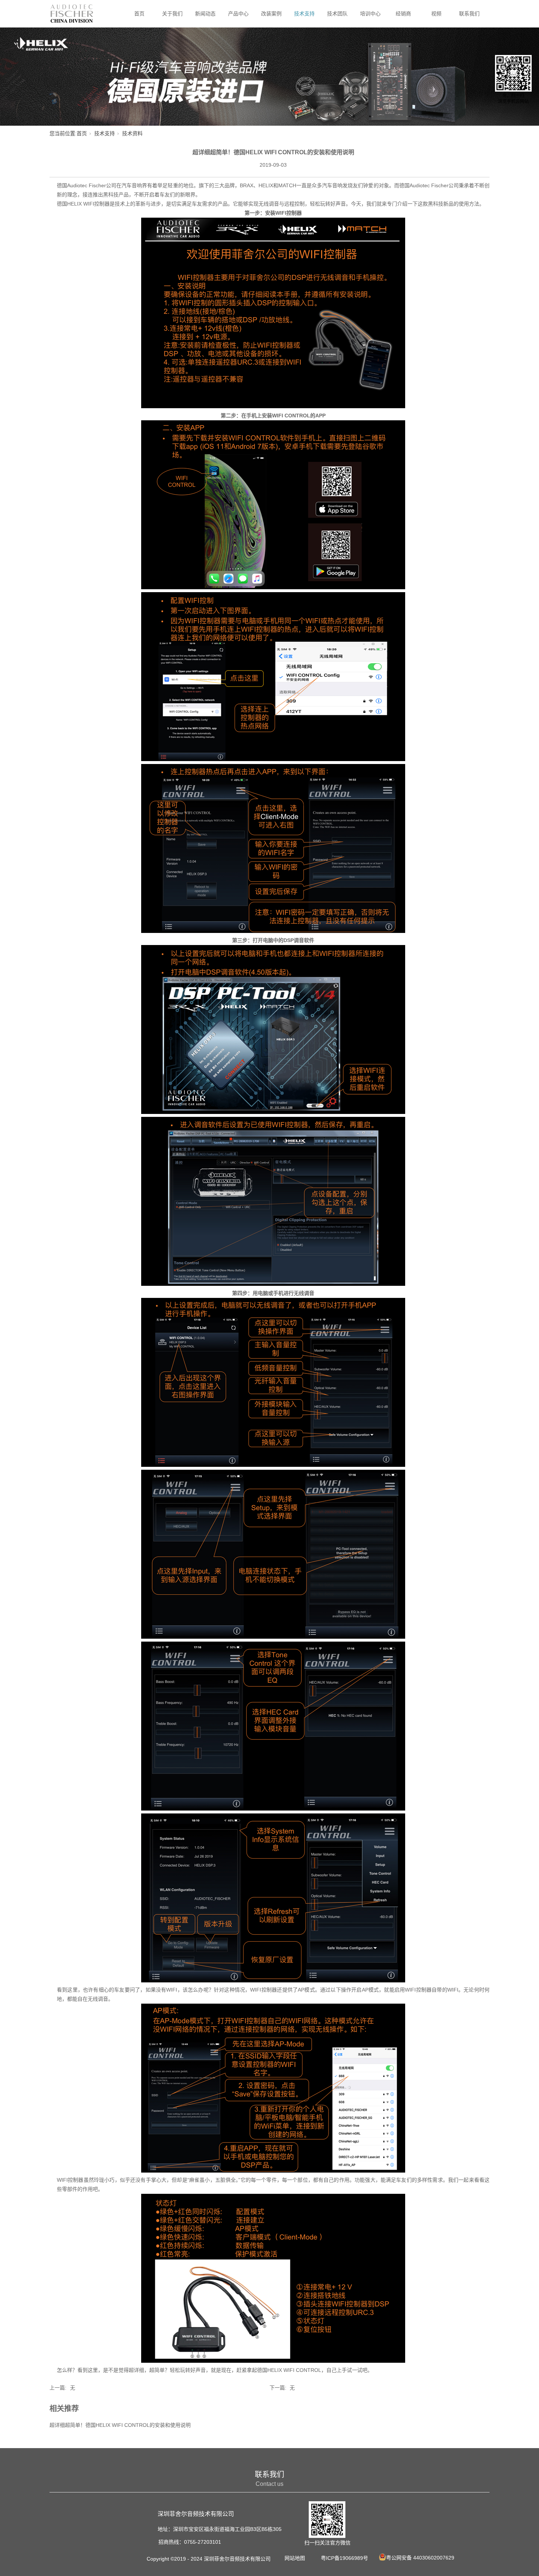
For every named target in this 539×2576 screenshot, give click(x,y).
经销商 (403, 14)
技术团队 (337, 14)
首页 (139, 14)
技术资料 (132, 133)
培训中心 (370, 14)
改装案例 (271, 14)
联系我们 (469, 14)
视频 (436, 14)
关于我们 (172, 14)
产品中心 (238, 14)
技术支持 (304, 14)
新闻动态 (205, 14)
